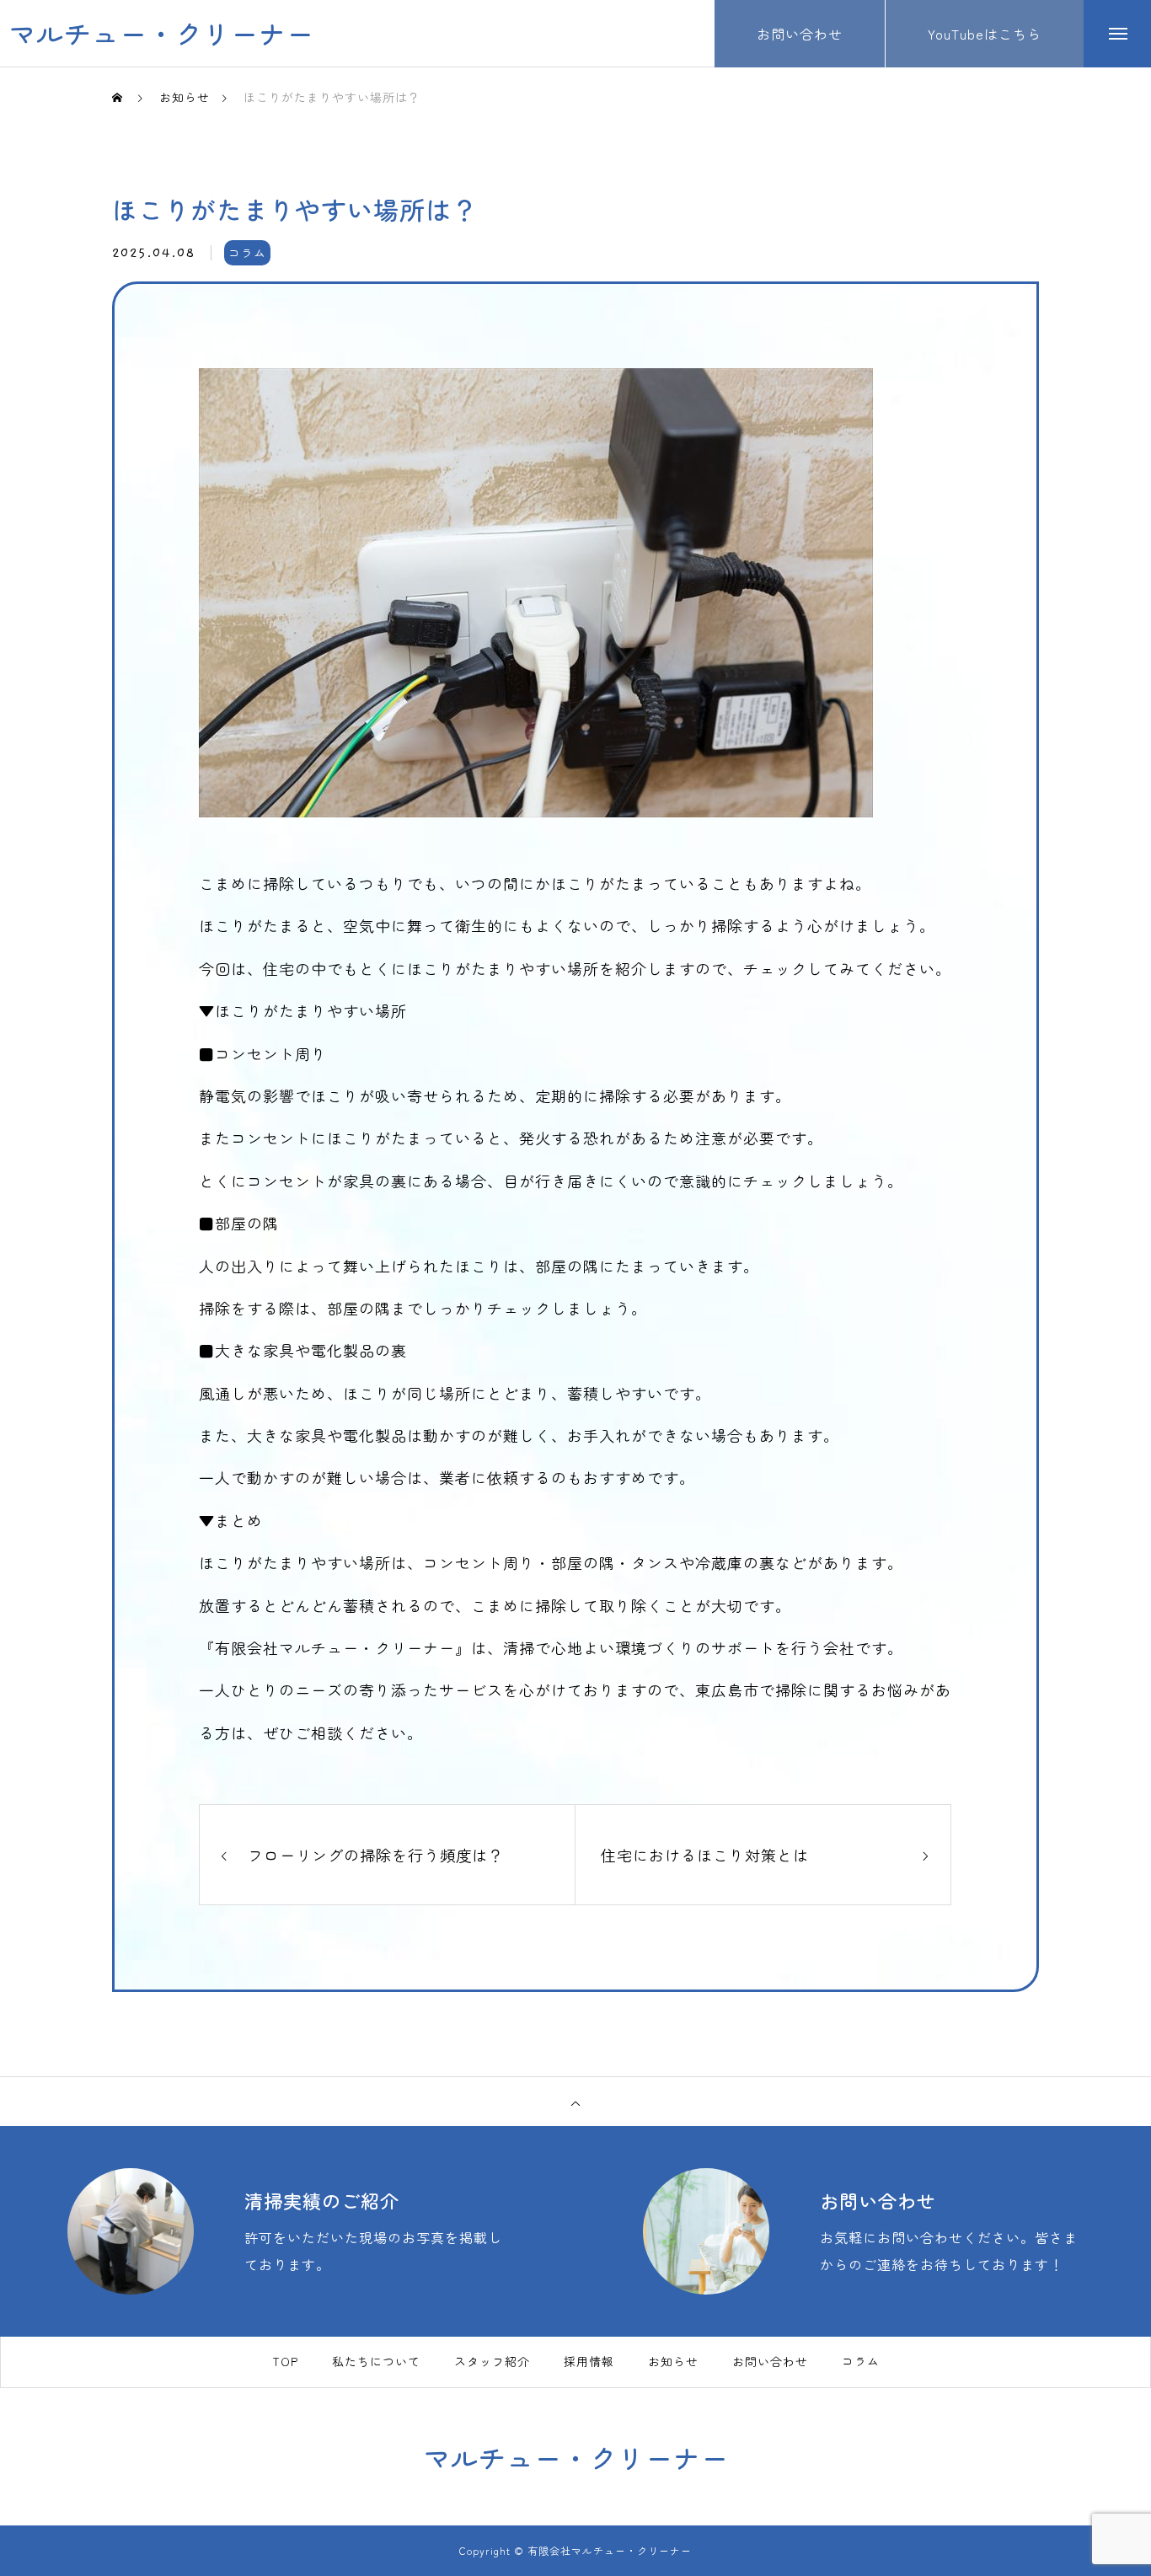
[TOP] (575, 2102)
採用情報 (589, 2362)
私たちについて (376, 2362)
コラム (247, 253)
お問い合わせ (770, 2362)
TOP (285, 2362)
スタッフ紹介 (492, 2362)
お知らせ (673, 2362)
